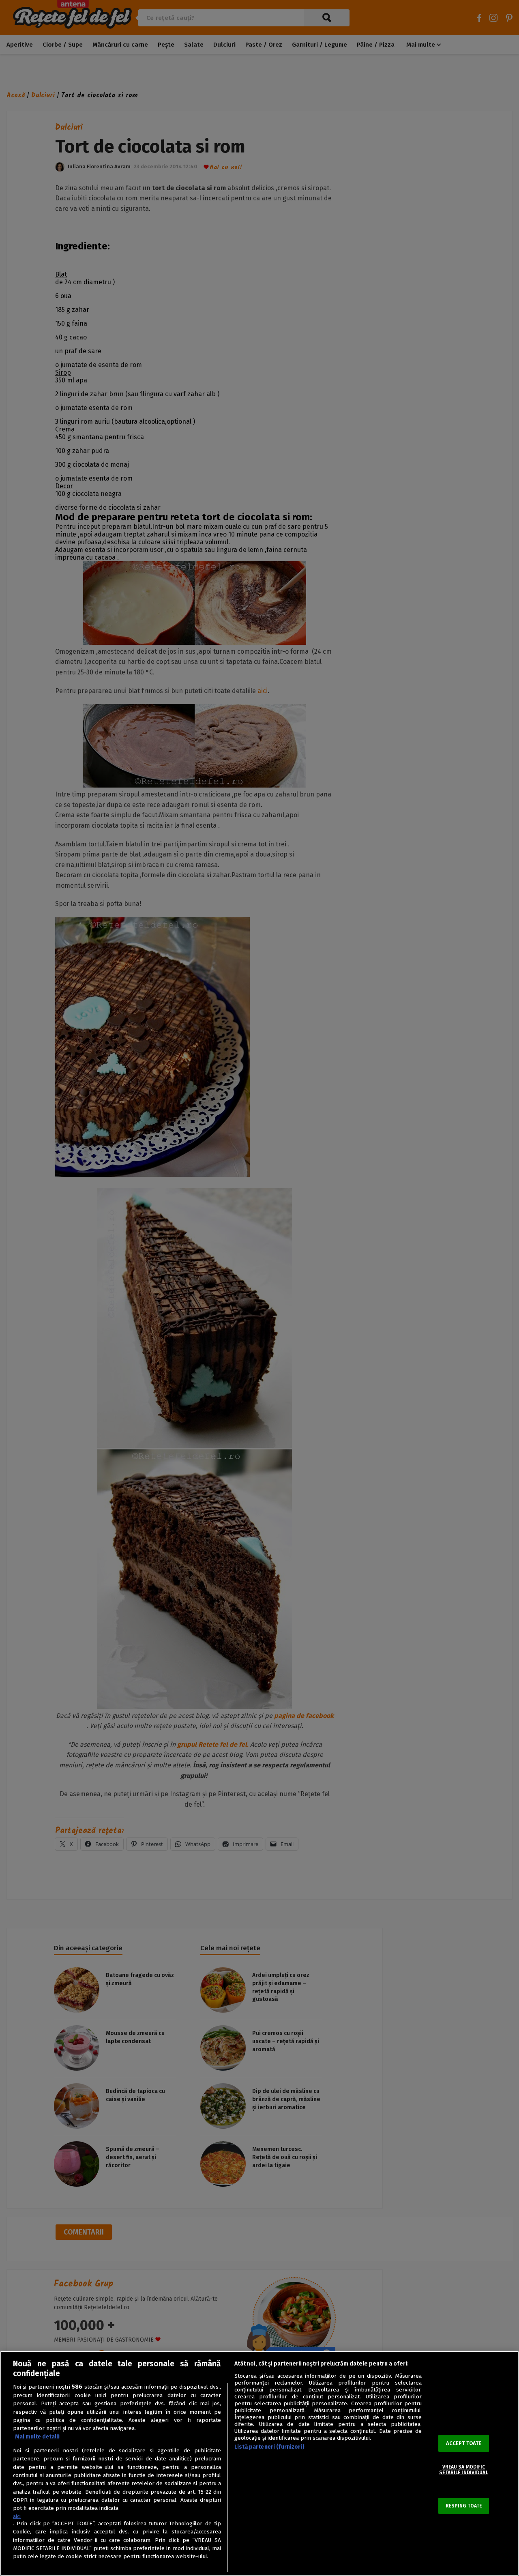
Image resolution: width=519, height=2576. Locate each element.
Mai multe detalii (37, 2437)
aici (17, 2516)
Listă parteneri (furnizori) (269, 2447)
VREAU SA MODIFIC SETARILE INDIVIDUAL (463, 2470)
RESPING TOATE (464, 2506)
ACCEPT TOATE (464, 2443)
